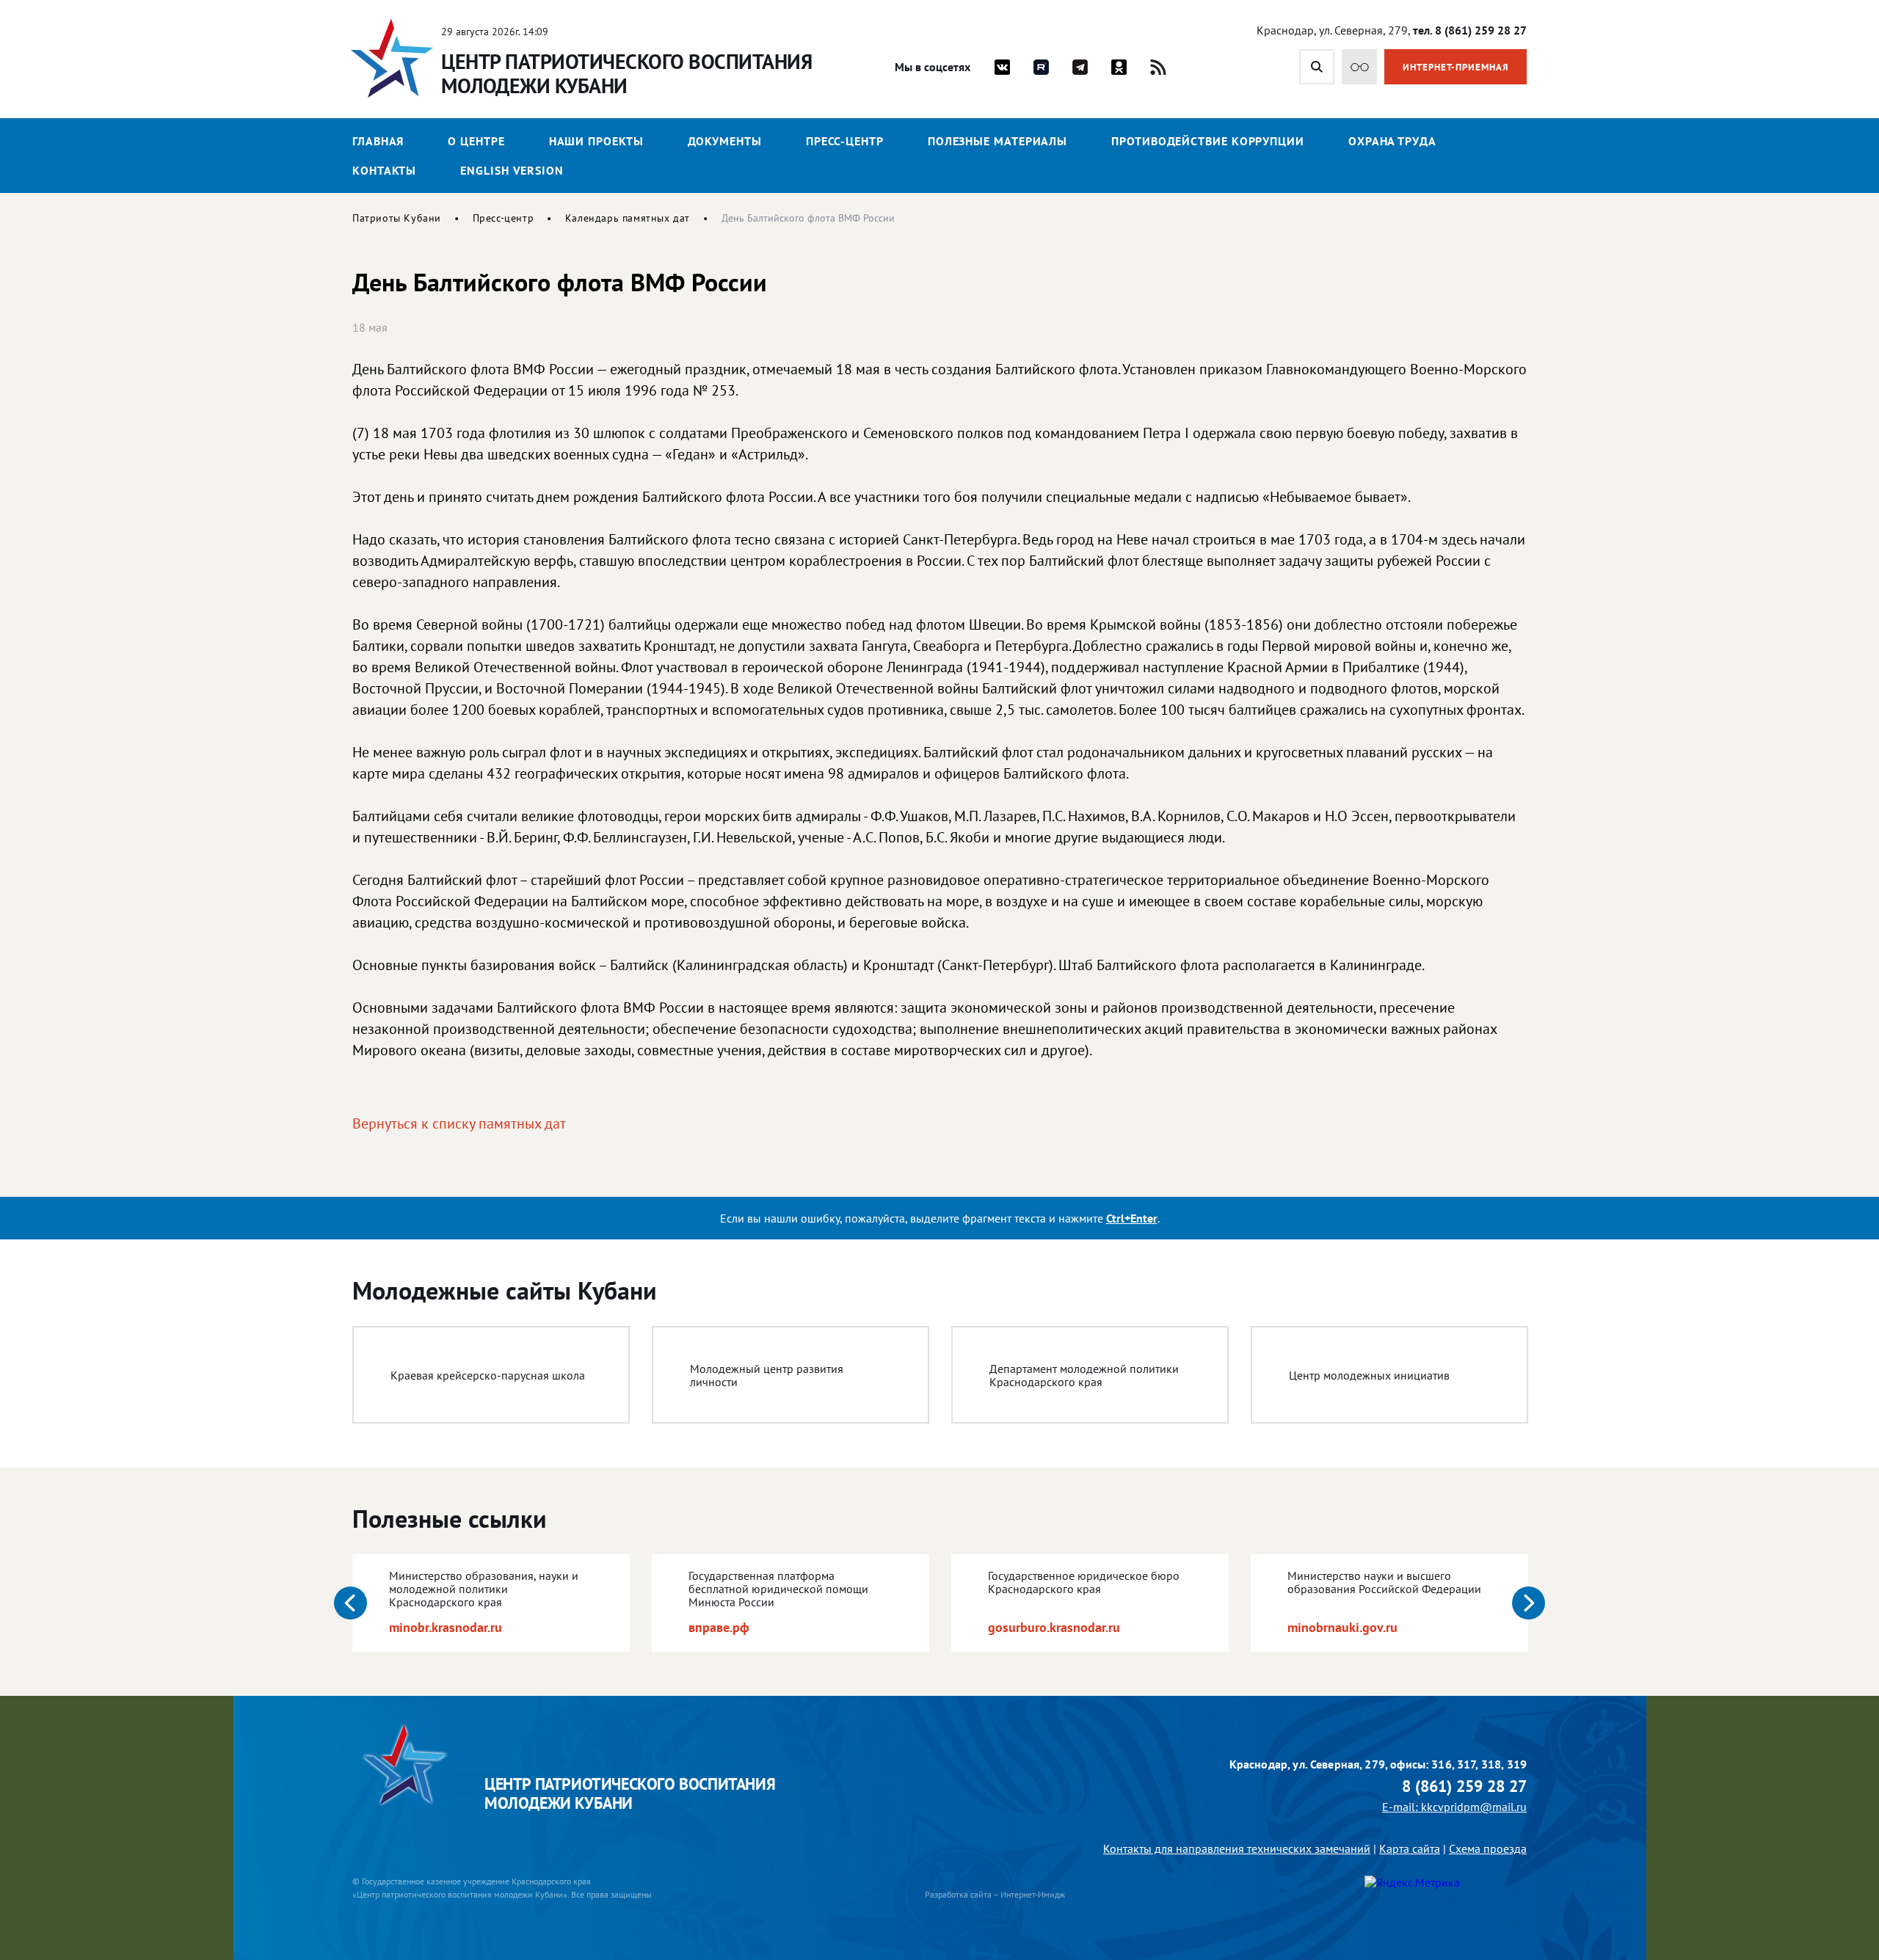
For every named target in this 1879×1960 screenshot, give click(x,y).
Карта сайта (1410, 1848)
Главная (378, 141)
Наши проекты (596, 141)
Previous (350, 1603)
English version (512, 170)
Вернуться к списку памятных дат (459, 1123)
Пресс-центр (845, 141)
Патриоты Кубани (397, 218)
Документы (725, 141)
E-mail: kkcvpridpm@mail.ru (1454, 1807)
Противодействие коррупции (1208, 141)
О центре (476, 141)
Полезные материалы (997, 141)
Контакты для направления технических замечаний (1237, 1848)
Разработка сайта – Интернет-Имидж (995, 1894)
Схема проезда (1488, 1848)
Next (1529, 1603)
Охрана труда (1392, 141)
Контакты (384, 170)
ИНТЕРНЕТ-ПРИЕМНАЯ (1456, 67)
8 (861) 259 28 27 (1464, 1786)
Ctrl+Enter (1132, 1218)
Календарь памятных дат (628, 218)
